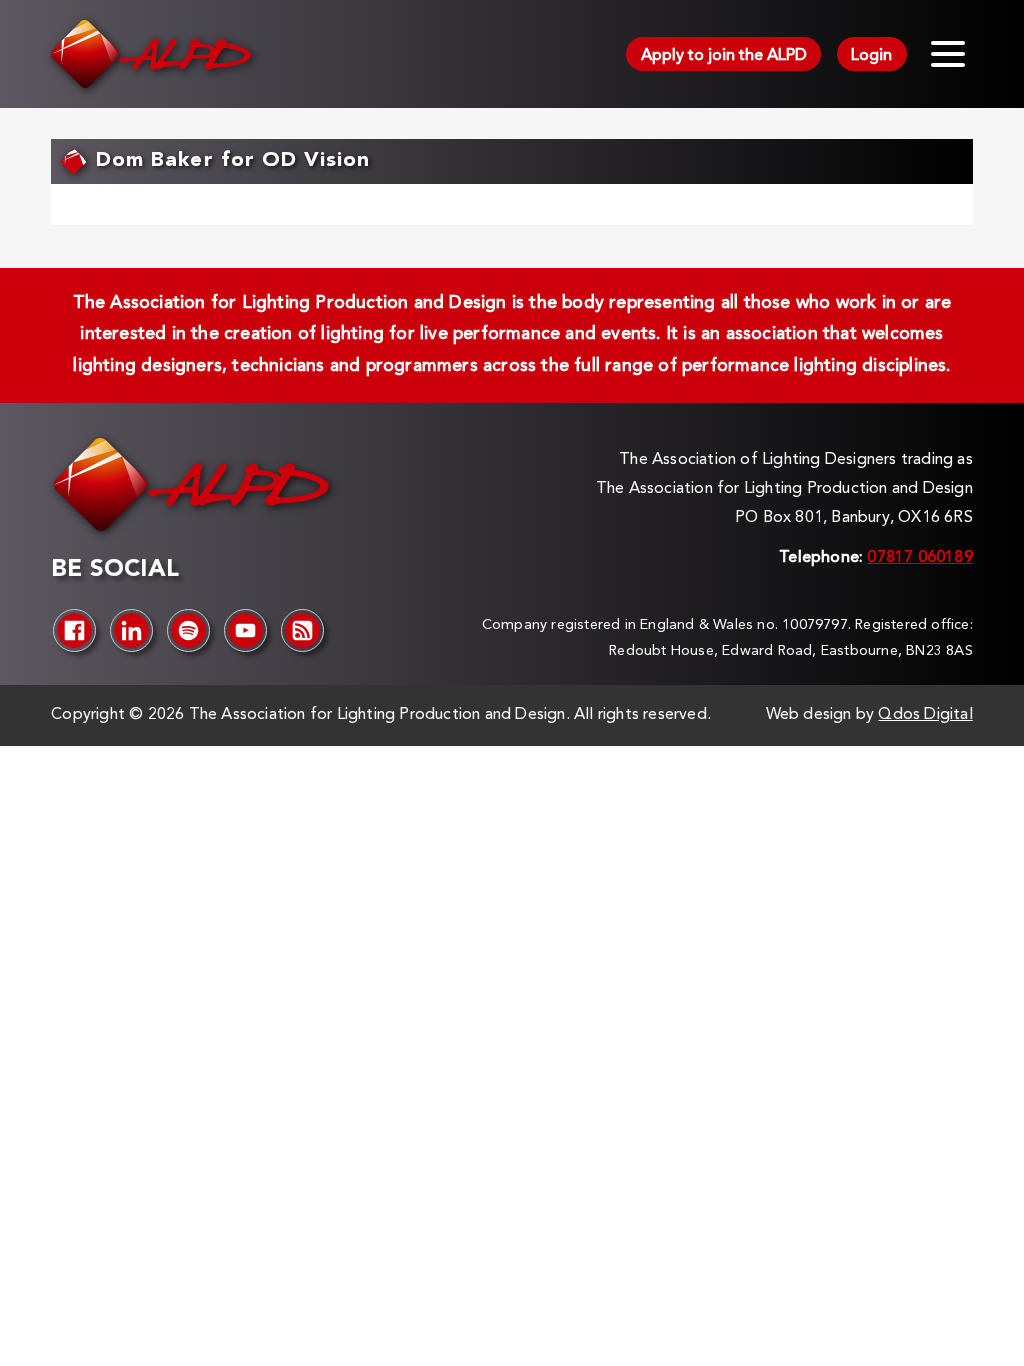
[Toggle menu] (948, 54)
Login (871, 56)
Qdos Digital (925, 715)
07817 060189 (919, 558)
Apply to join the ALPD (724, 56)
